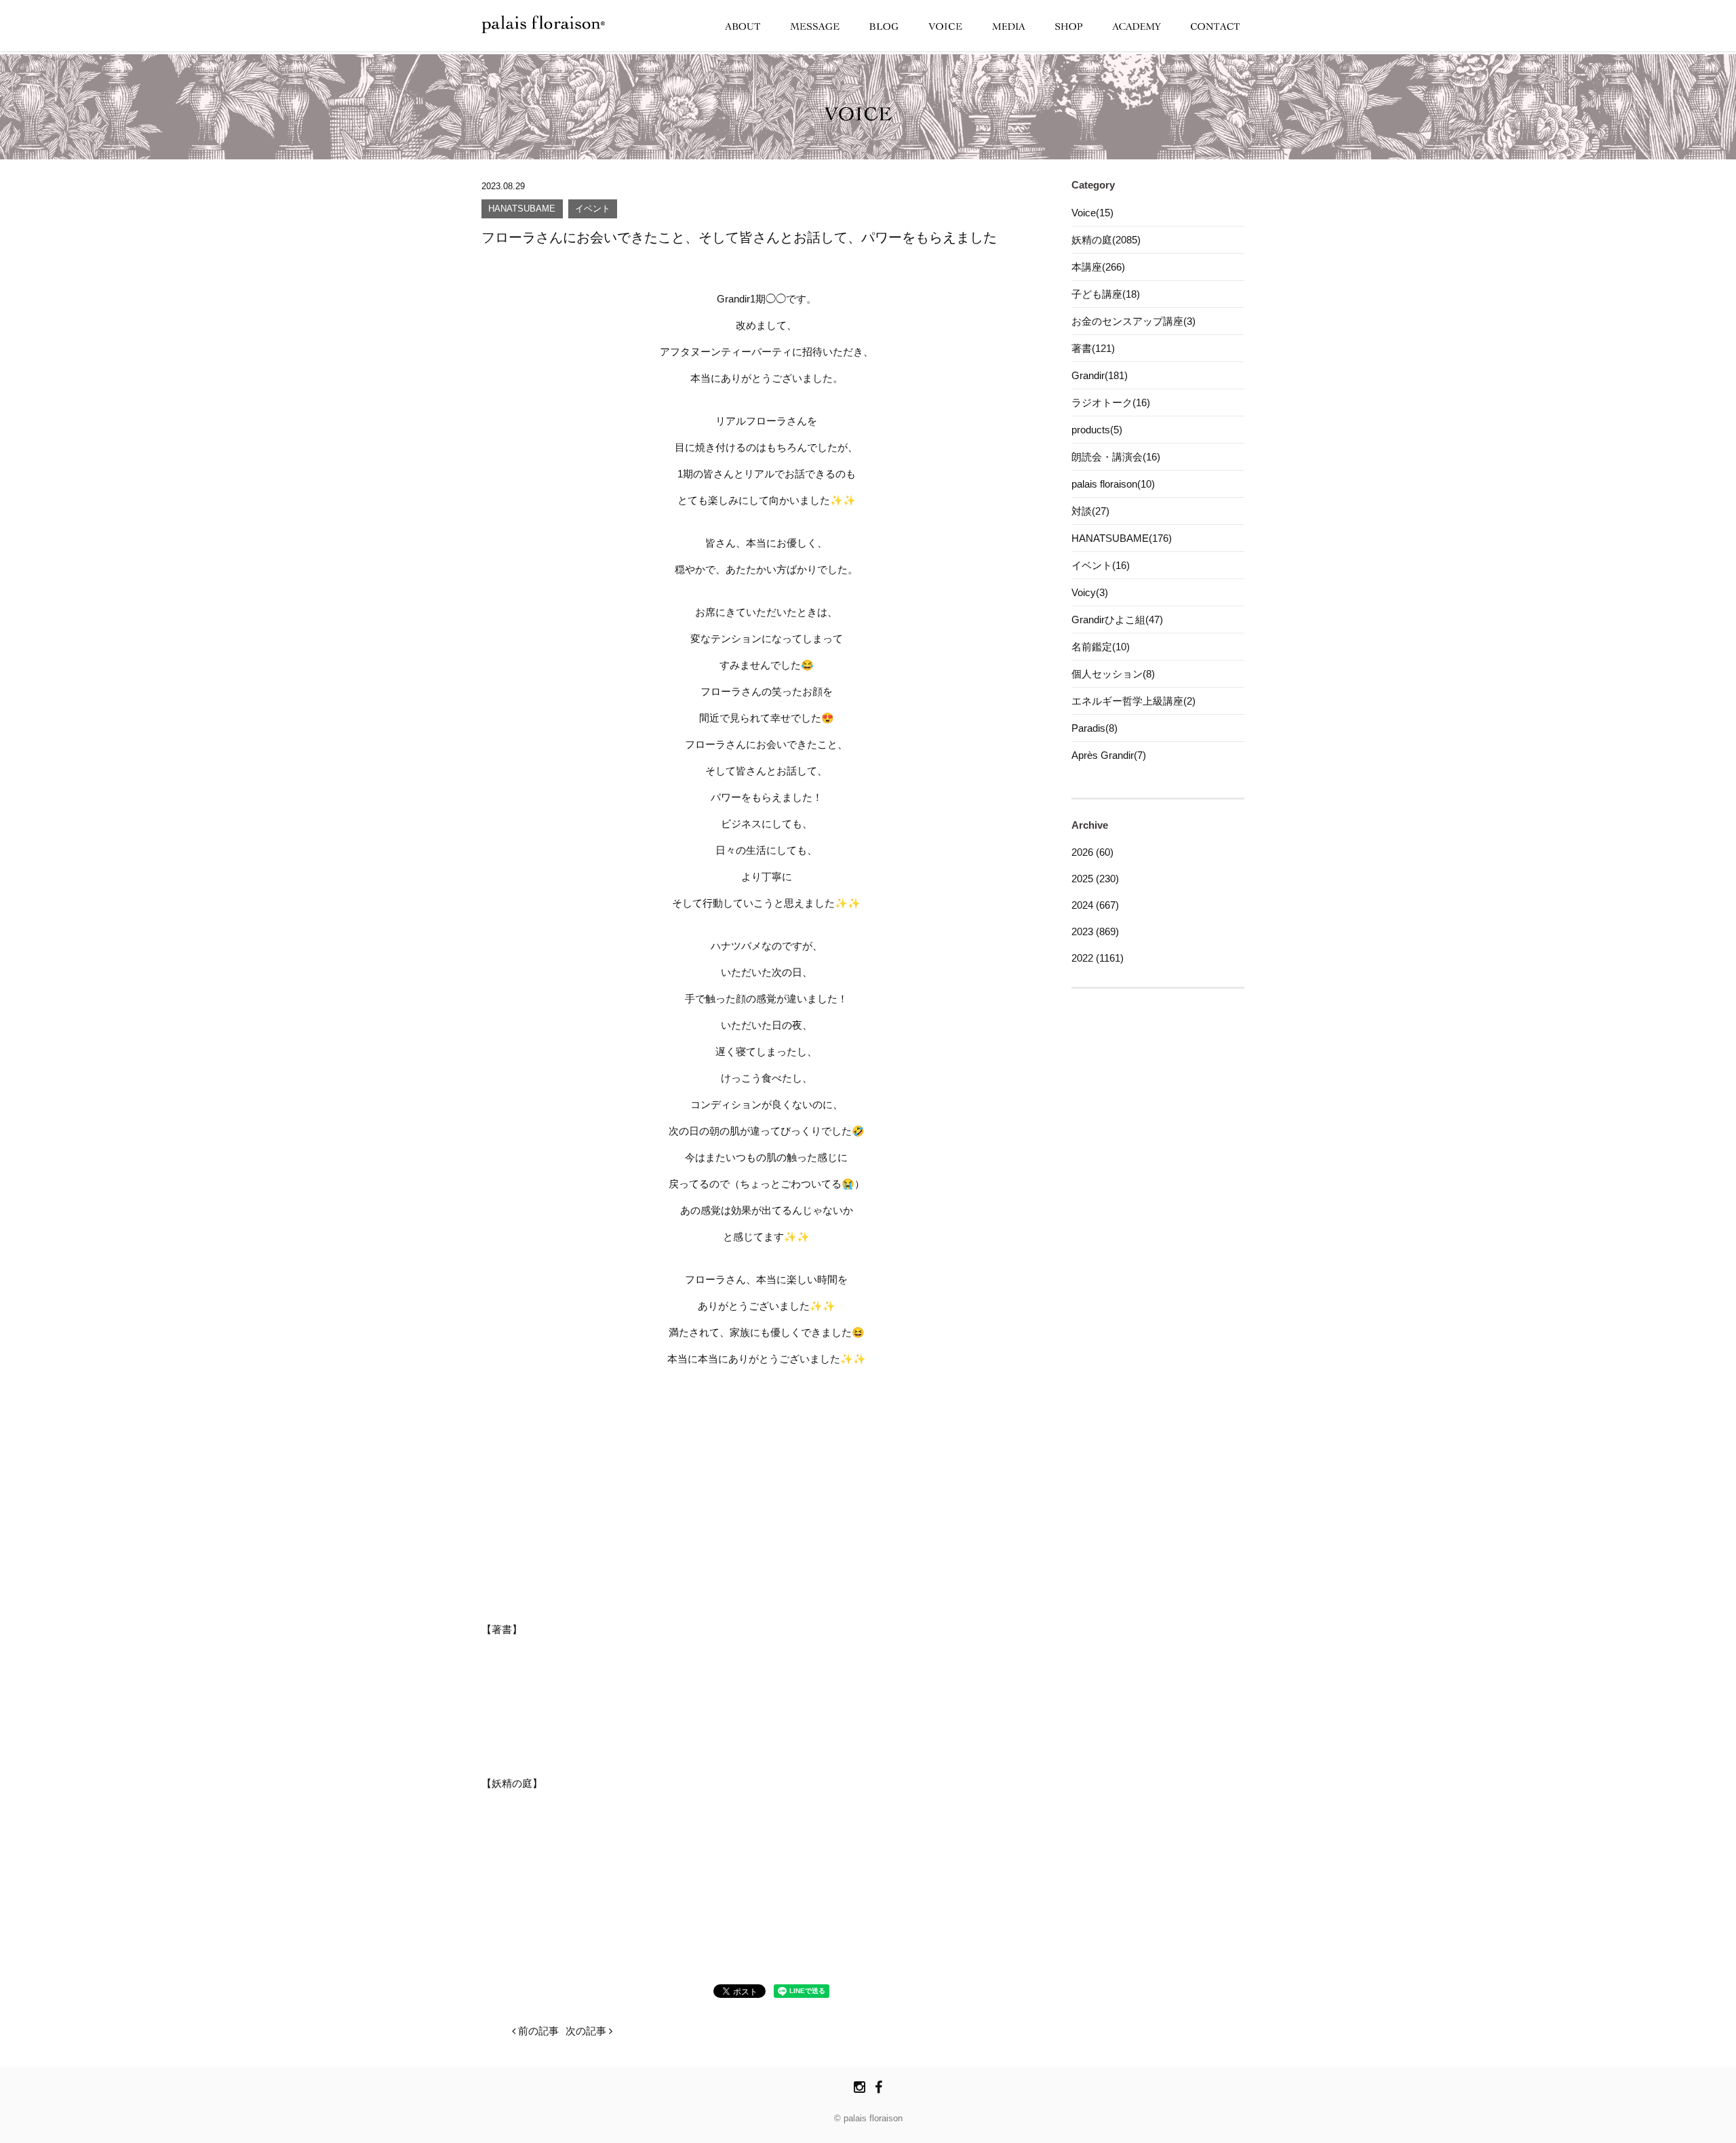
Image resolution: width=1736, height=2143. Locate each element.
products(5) (1097, 430)
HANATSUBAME (522, 209)
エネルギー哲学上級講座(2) (1133, 701)
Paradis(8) (1094, 728)
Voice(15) (1092, 213)
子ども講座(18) (1106, 294)
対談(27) (1090, 511)
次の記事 (587, 2031)
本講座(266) (1098, 267)
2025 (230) (1095, 879)
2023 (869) (1095, 931)
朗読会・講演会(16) (1116, 457)
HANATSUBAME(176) (1122, 538)
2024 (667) (1095, 905)
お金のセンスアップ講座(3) (1133, 321)
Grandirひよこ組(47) (1117, 620)
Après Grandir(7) (1109, 755)
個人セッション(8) (1113, 674)
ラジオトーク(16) (1111, 402)
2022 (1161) (1098, 958)
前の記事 (537, 2031)
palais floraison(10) (1113, 484)
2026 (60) (1092, 852)
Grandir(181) (1100, 375)
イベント (593, 209)
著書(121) (1093, 348)
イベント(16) (1101, 565)
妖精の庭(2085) (1106, 240)
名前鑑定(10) (1101, 647)
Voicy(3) (1090, 592)
